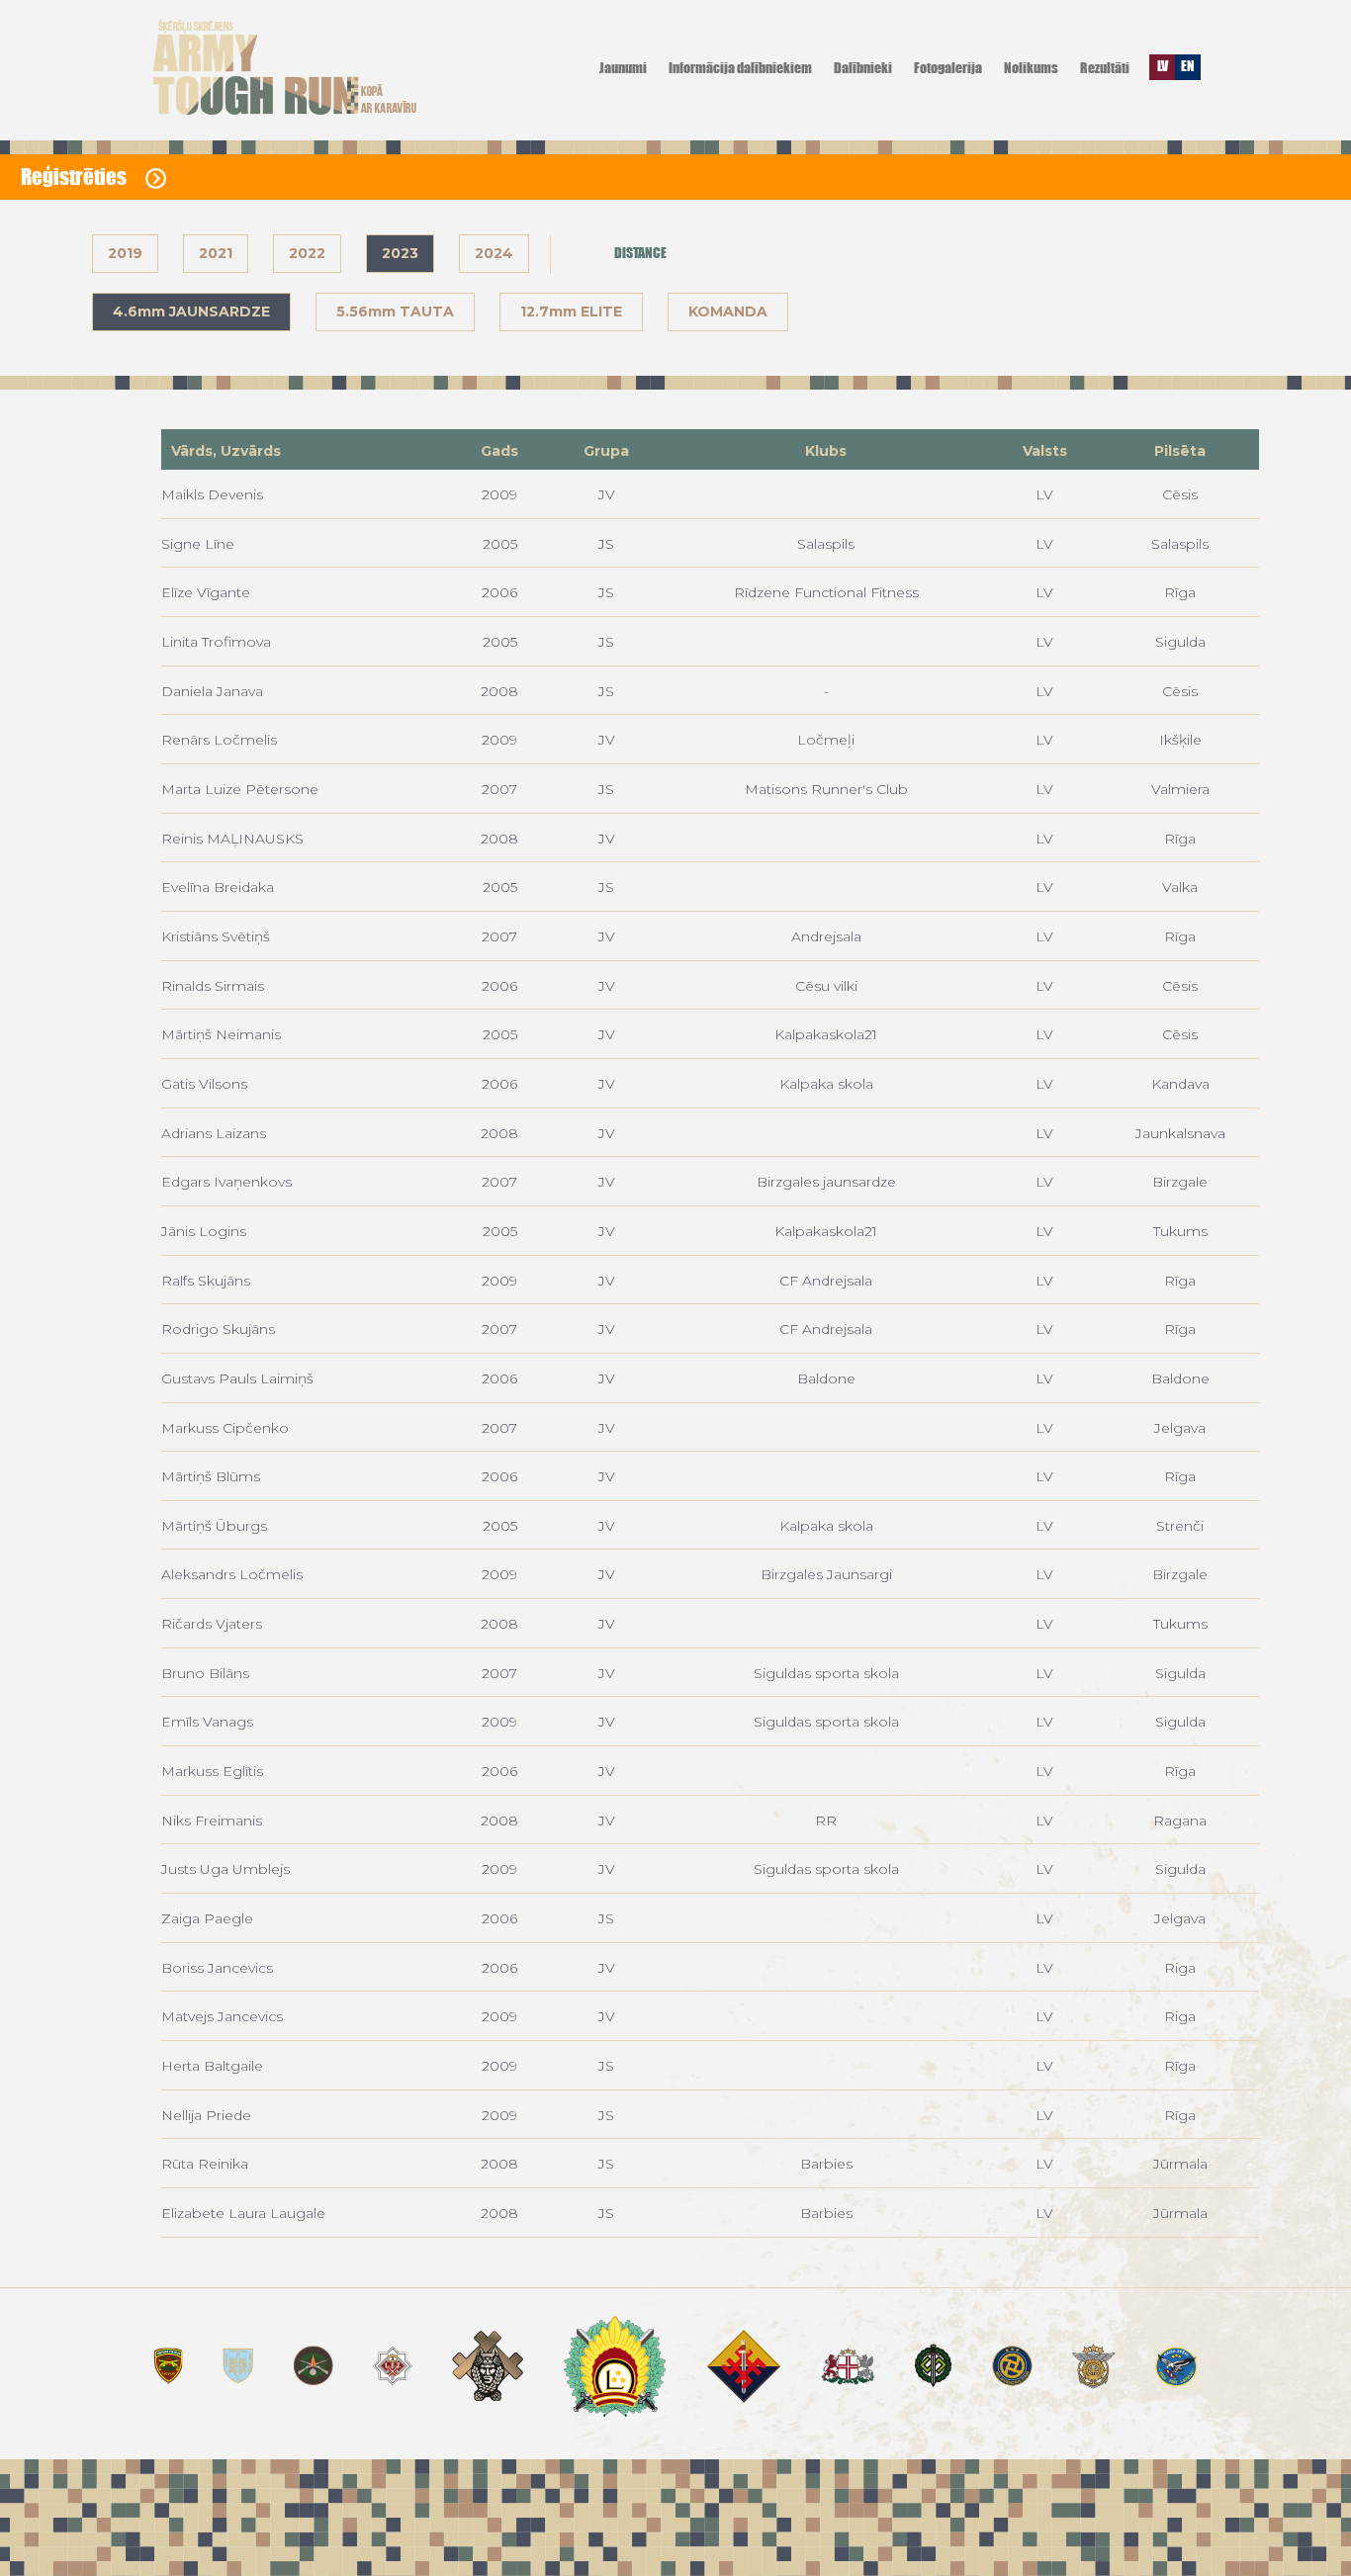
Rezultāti (1105, 68)
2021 (216, 253)
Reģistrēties (76, 177)
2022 (307, 253)
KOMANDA (728, 311)
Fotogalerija (948, 68)
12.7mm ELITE (571, 311)
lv (1163, 66)
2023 (400, 253)
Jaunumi (623, 68)
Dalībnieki (863, 68)
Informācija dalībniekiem (740, 68)
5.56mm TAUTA (395, 311)
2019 (125, 253)
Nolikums (1031, 68)
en (1188, 66)
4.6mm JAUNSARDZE (191, 311)
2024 (494, 253)
